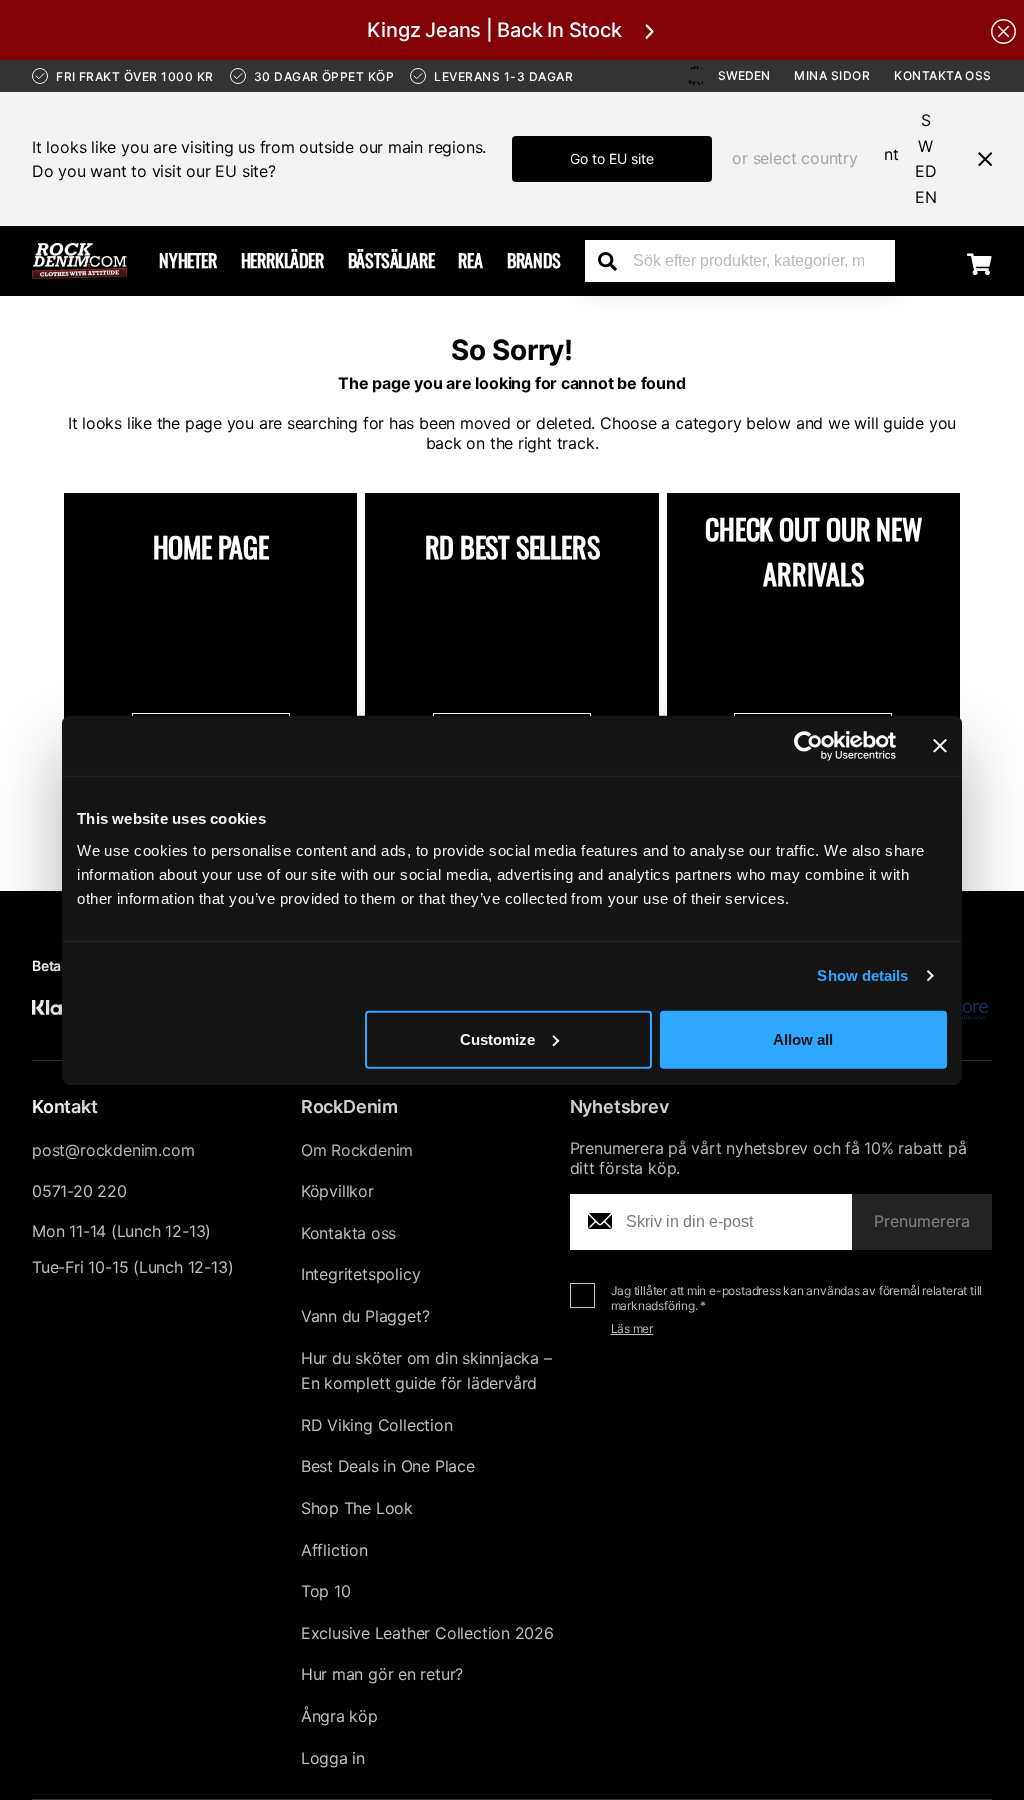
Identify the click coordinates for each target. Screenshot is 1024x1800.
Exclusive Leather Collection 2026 (427, 1633)
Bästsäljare (391, 260)
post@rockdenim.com (113, 1150)
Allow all (803, 1038)
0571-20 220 (79, 1191)
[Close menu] (977, 159)
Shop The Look (357, 1508)
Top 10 (326, 1591)
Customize (497, 1038)
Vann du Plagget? (365, 1316)
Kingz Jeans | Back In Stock (494, 30)
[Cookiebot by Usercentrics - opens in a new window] (808, 746)
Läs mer (632, 1328)
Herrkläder (282, 260)
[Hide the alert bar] (1003, 30)
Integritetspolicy (361, 1274)
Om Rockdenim (357, 1150)
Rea (470, 260)
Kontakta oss (943, 75)
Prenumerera (922, 1221)
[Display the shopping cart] (979, 264)
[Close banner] (940, 746)
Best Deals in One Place (388, 1466)
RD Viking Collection (377, 1425)
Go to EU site (612, 158)
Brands (534, 260)
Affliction (334, 1550)
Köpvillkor (337, 1191)
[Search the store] (615, 261)
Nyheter (188, 260)
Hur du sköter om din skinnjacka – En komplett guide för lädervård (426, 1371)
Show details (862, 975)
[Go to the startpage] (79, 261)
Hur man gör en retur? (382, 1674)
